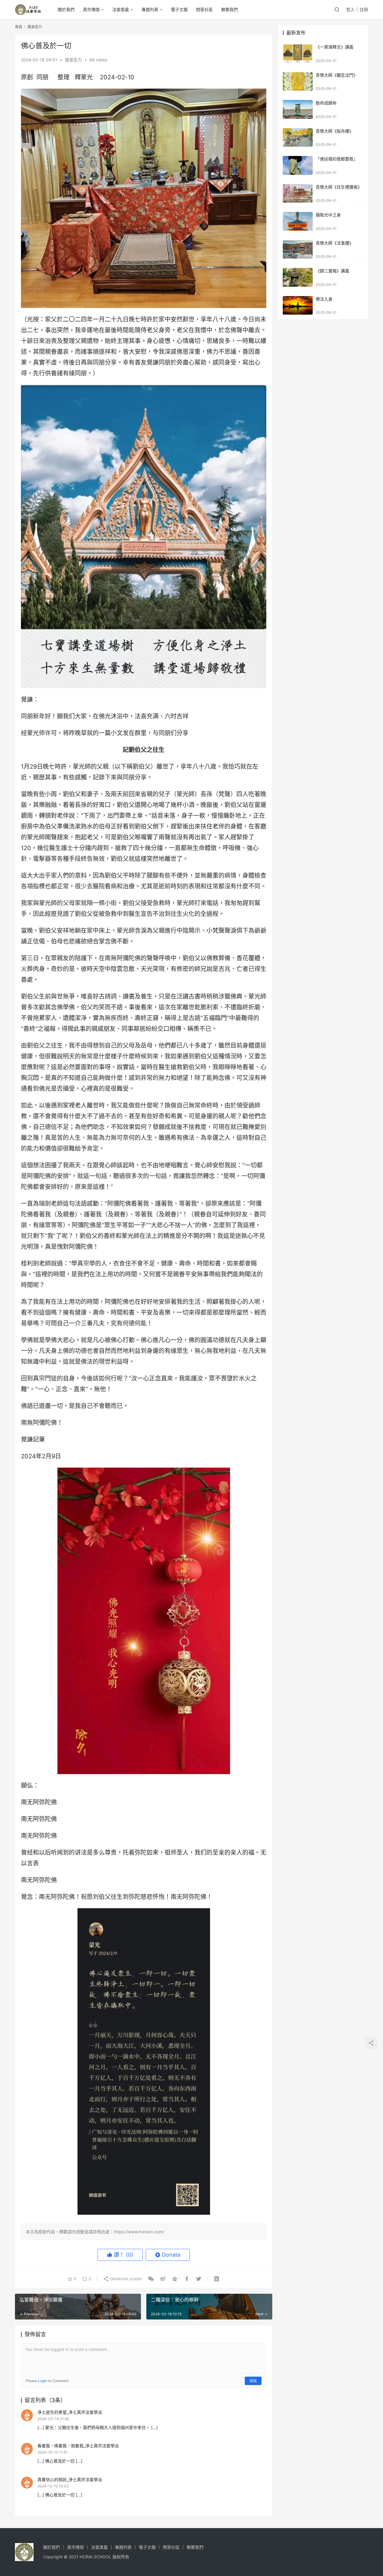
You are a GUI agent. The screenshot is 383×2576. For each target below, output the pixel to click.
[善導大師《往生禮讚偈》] (298, 194)
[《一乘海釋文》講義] (298, 53)
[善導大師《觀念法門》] (298, 82)
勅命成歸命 (326, 103)
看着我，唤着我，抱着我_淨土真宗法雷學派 (78, 2446)
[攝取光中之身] (298, 221)
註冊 (364, 9)
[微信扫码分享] (151, 2279)
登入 (350, 9)
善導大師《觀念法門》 (337, 75)
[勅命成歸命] (298, 109)
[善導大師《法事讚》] (298, 249)
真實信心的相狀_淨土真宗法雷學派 (70, 2479)
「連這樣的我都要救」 (337, 159)
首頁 (19, 27)
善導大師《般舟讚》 (335, 131)
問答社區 (204, 9)
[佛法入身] (298, 305)
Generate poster (125, 2279)
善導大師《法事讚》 (335, 243)
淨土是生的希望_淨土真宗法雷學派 (70, 2412)
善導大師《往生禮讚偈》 (339, 187)
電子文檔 (179, 9)
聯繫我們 (230, 9)
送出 (253, 2381)
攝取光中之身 (328, 215)
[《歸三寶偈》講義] (298, 277)
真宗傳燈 (91, 9)
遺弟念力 (73, 60)
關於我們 (66, 9)
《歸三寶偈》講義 (332, 271)
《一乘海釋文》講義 (335, 47)
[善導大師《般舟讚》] (298, 138)
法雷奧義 (121, 9)
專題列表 (150, 9)
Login (43, 2381)
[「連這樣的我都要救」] (298, 165)
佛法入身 (324, 299)
